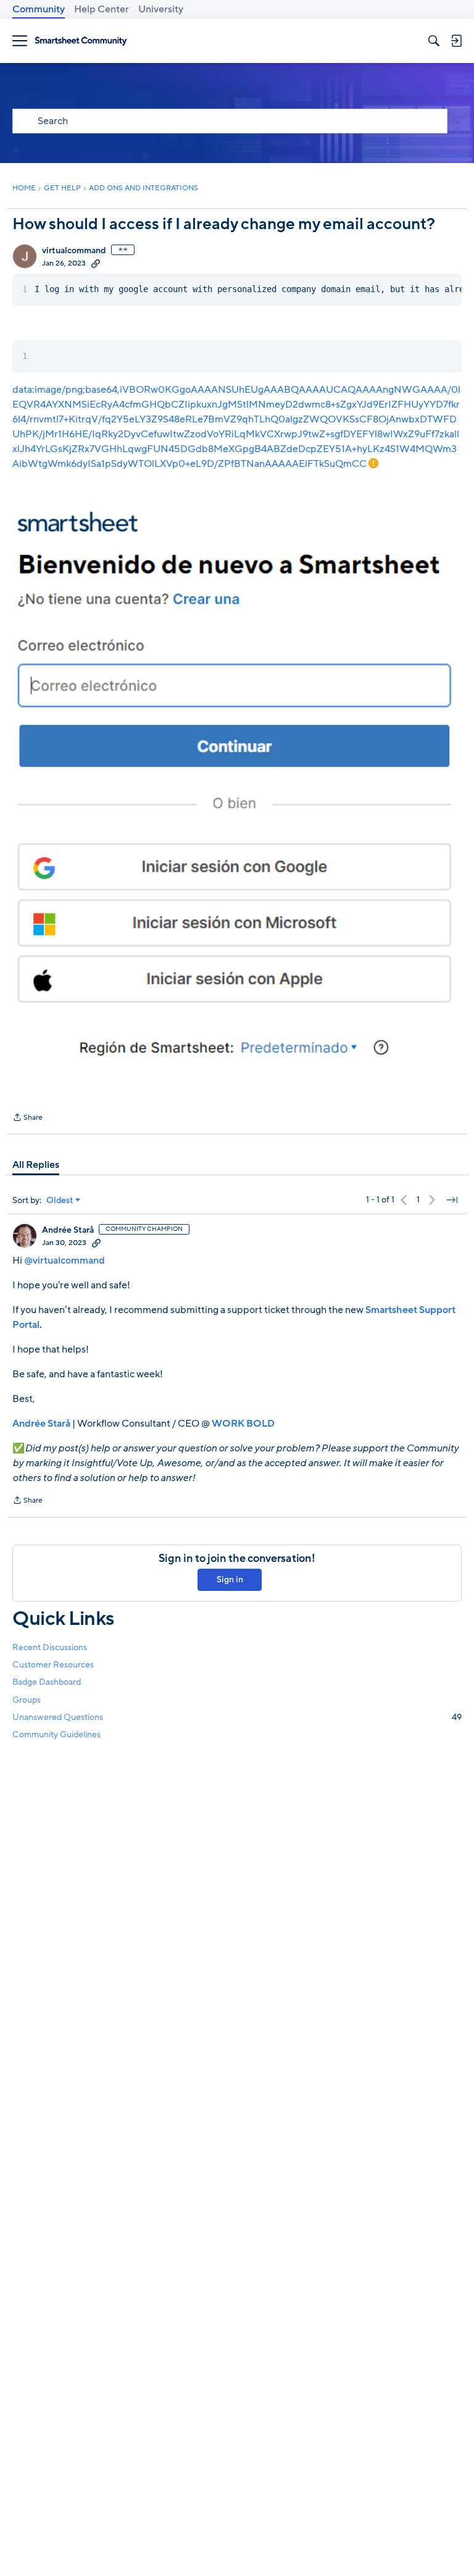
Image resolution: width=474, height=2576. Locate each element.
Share (27, 1118)
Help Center (102, 9)
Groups (27, 1700)
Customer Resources (53, 1665)
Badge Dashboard (47, 1682)
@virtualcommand (64, 1261)
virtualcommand (74, 251)
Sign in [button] (230, 1580)
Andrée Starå (68, 1230)
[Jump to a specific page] (452, 1200)
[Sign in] (456, 41)
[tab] (36, 1165)
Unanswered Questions (237, 1717)
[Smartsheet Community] (81, 41)
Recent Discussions (50, 1647)
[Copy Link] (96, 263)
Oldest (60, 1201)
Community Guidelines (56, 1735)
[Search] (434, 41)
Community (39, 9)
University (161, 9)
